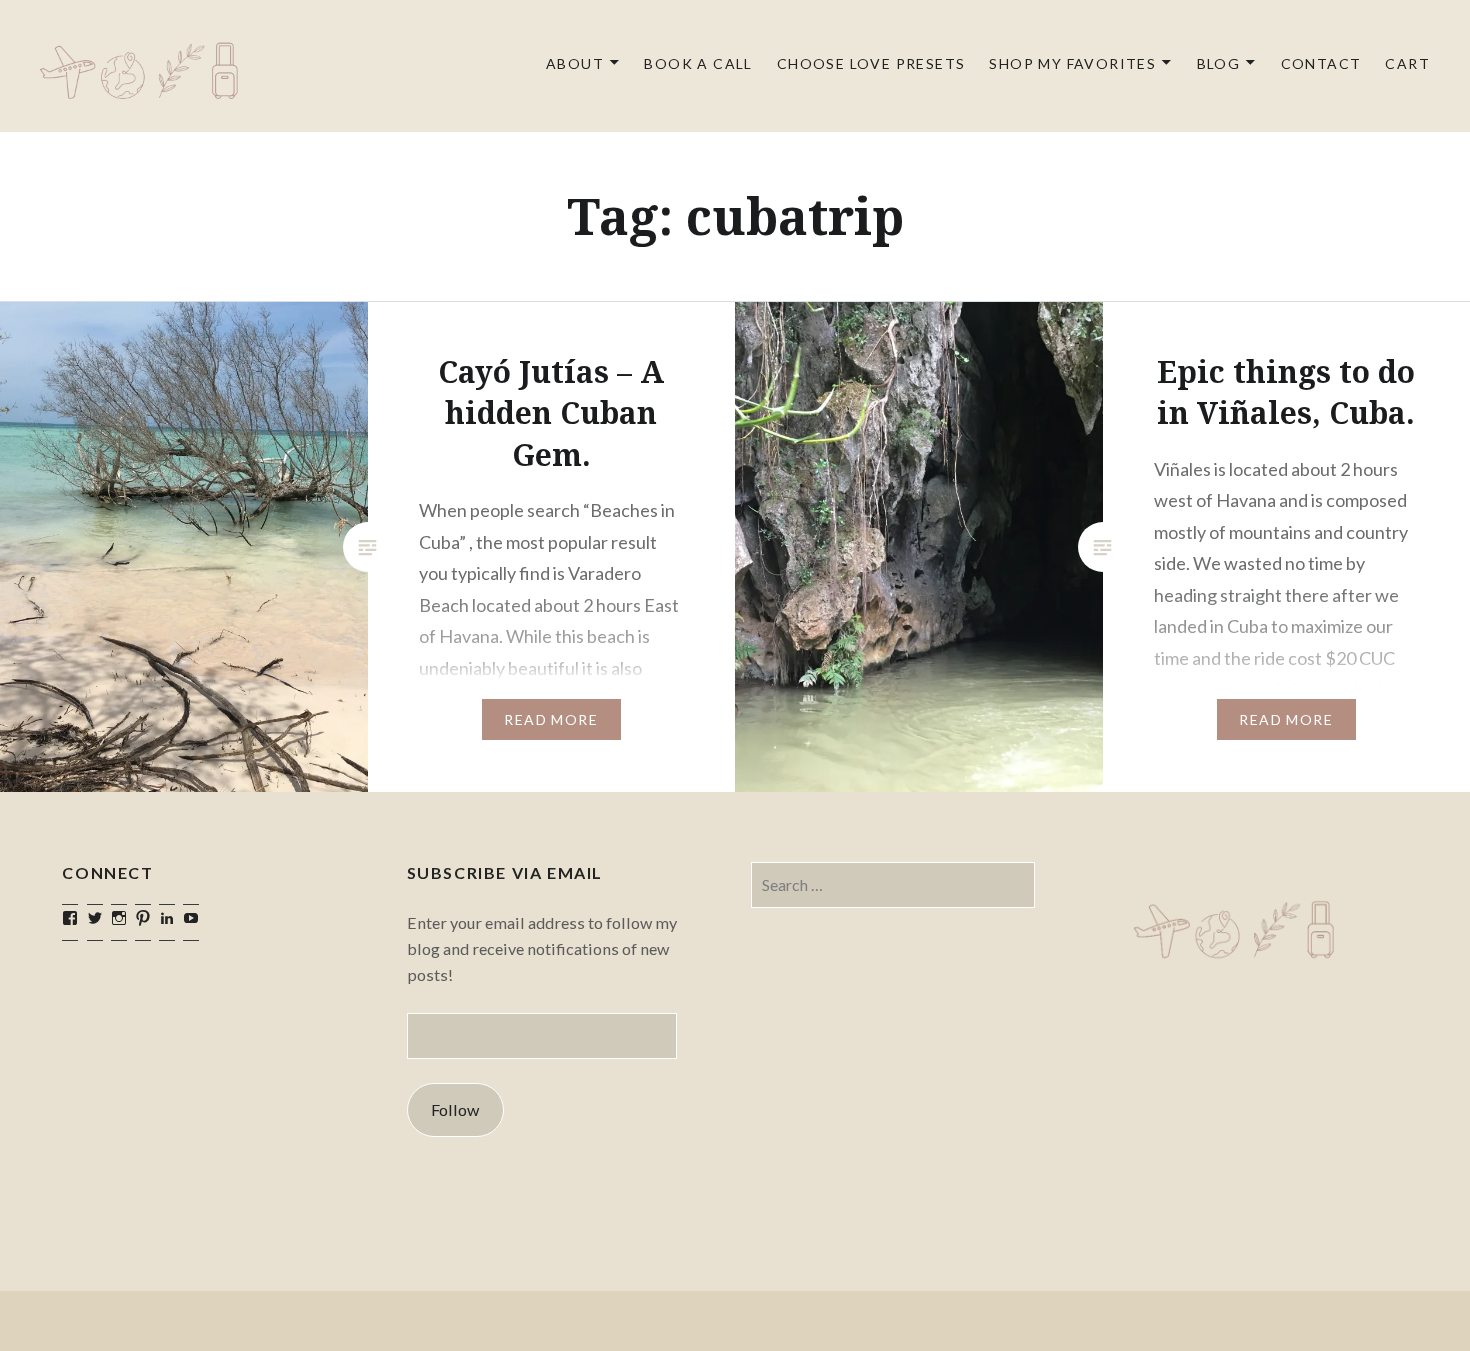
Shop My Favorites (1072, 63)
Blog (1219, 63)
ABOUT (575, 63)
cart (1407, 63)
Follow (455, 1109)
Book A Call (698, 63)
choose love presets (871, 63)
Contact (1321, 63)
